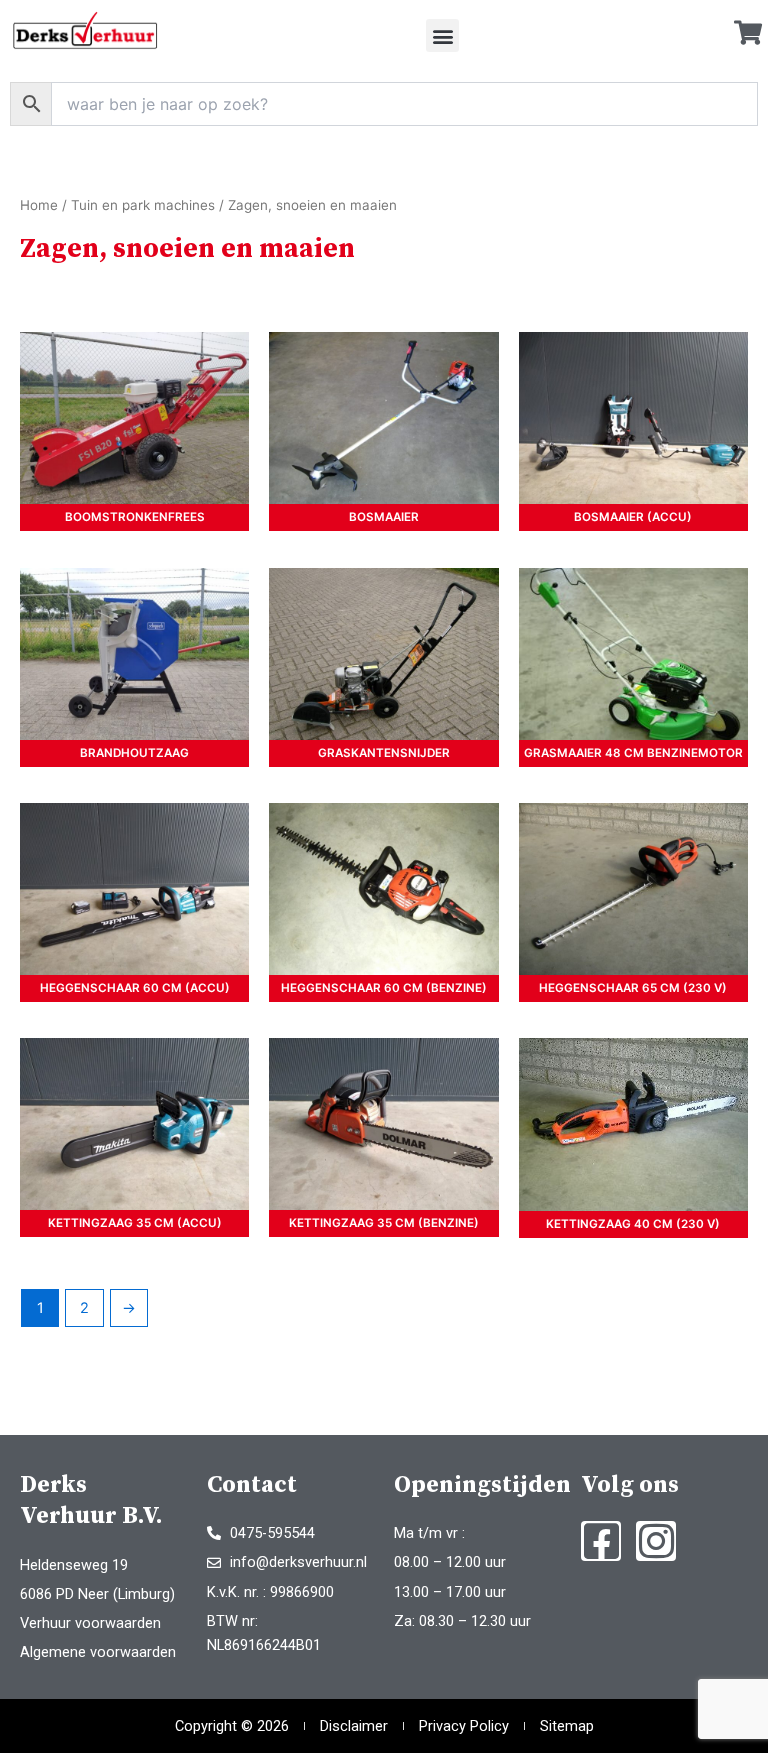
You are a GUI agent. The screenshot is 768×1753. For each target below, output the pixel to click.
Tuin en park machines (143, 205)
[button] (442, 35)
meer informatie (134, 418)
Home (39, 205)
